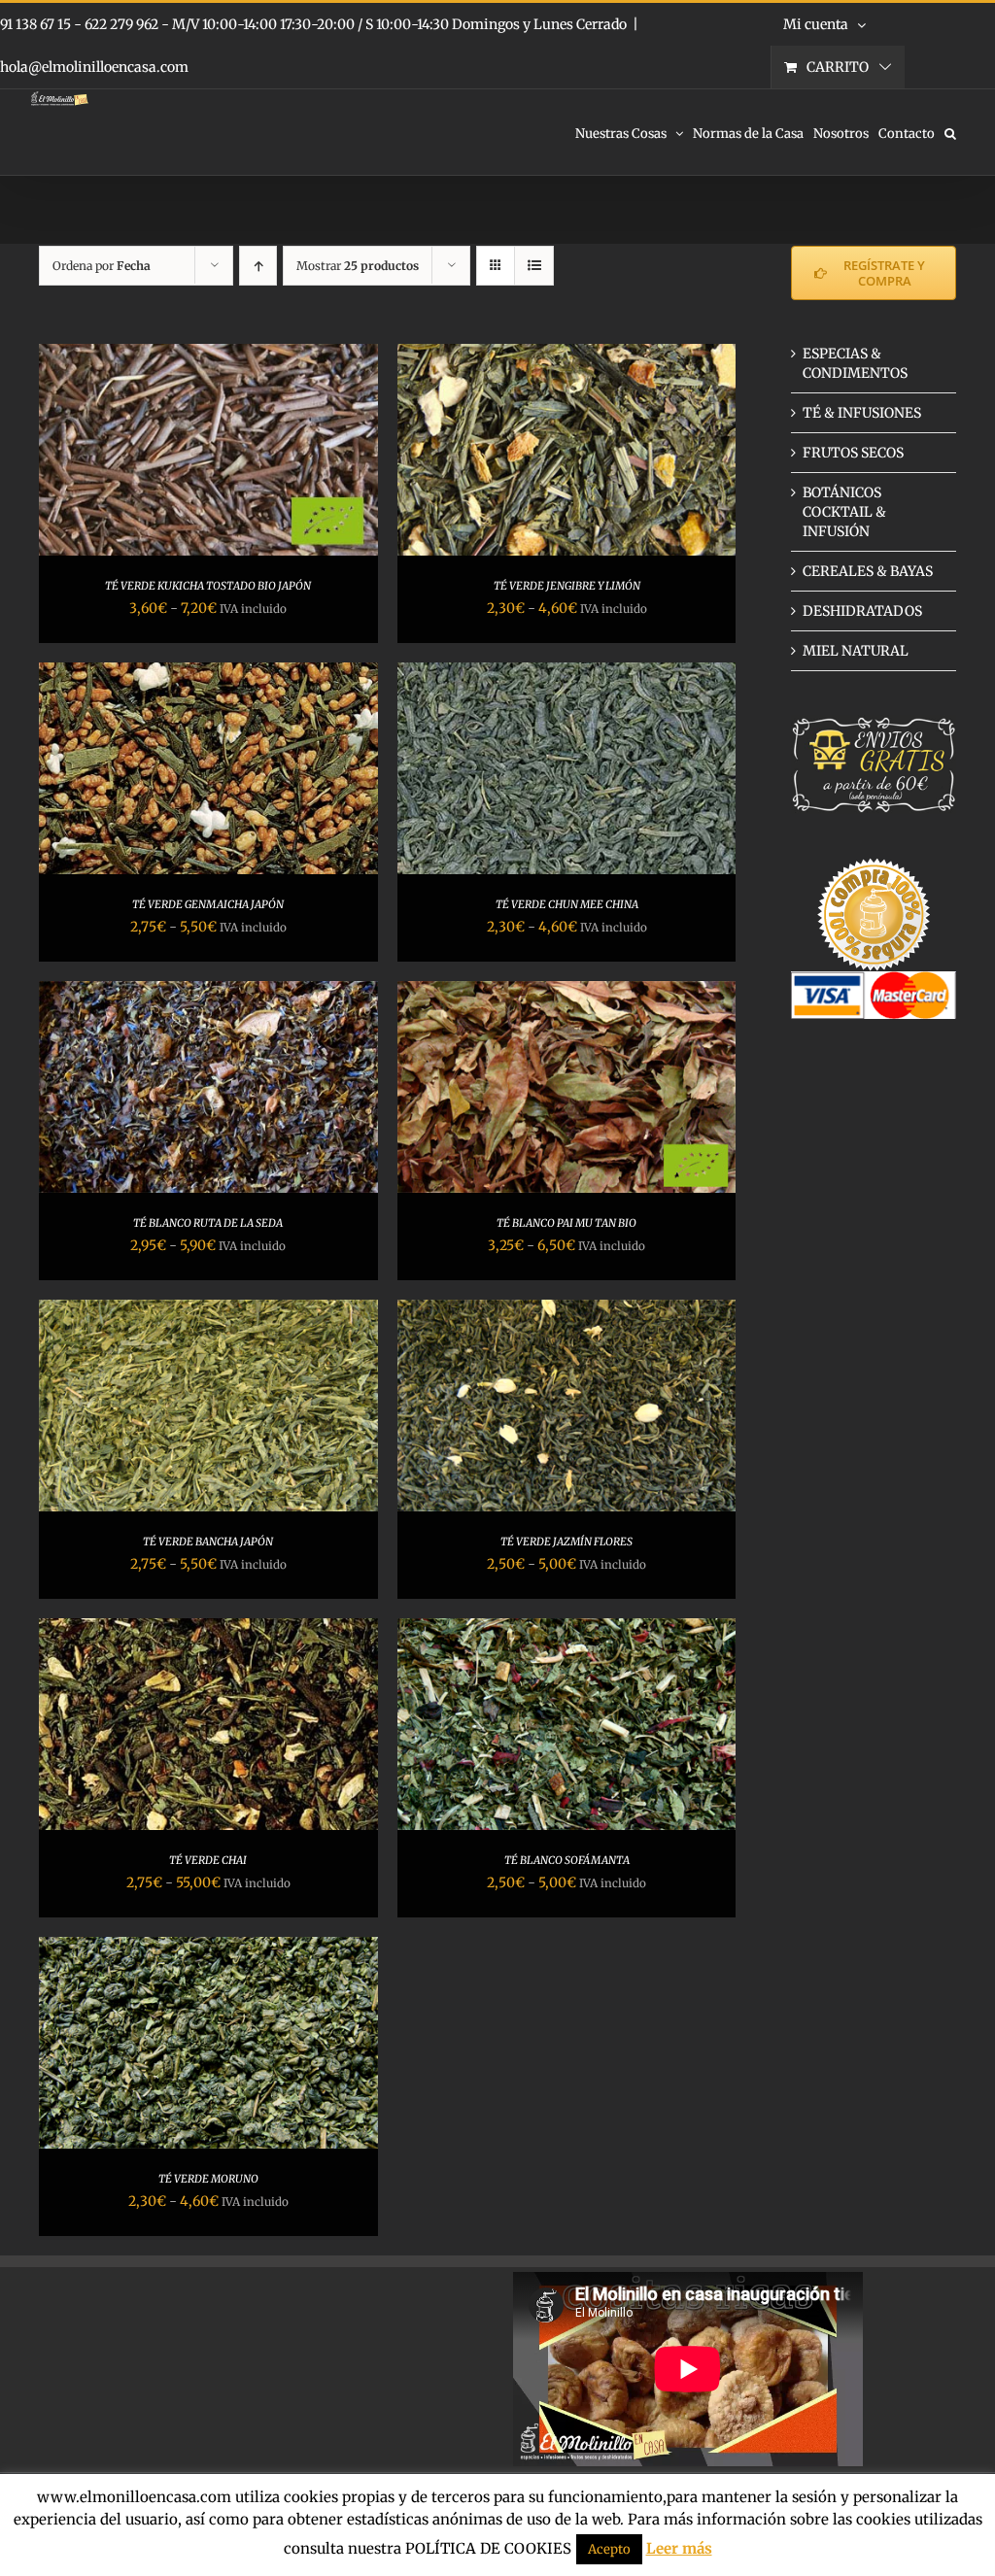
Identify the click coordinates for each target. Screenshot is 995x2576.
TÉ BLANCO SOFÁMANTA (567, 1860)
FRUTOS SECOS (853, 453)
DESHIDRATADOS (862, 611)
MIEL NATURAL (856, 651)
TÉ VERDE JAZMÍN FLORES (566, 1542)
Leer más (679, 2548)
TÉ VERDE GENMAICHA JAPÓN (208, 904)
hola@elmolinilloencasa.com (94, 67)
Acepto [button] (609, 2549)
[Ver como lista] (534, 266)
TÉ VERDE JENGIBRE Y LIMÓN (567, 586)
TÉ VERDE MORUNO (208, 2179)
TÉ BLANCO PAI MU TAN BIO (566, 1223)
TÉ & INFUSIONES (862, 413)
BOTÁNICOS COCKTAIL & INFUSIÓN (844, 512)
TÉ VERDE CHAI (208, 1860)
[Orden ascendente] (258, 266)
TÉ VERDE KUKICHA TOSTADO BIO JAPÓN (208, 586)
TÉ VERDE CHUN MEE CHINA (567, 904)
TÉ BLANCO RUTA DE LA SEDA (208, 1223)
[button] (950, 132)
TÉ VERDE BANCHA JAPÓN (208, 1542)
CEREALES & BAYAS (868, 571)
